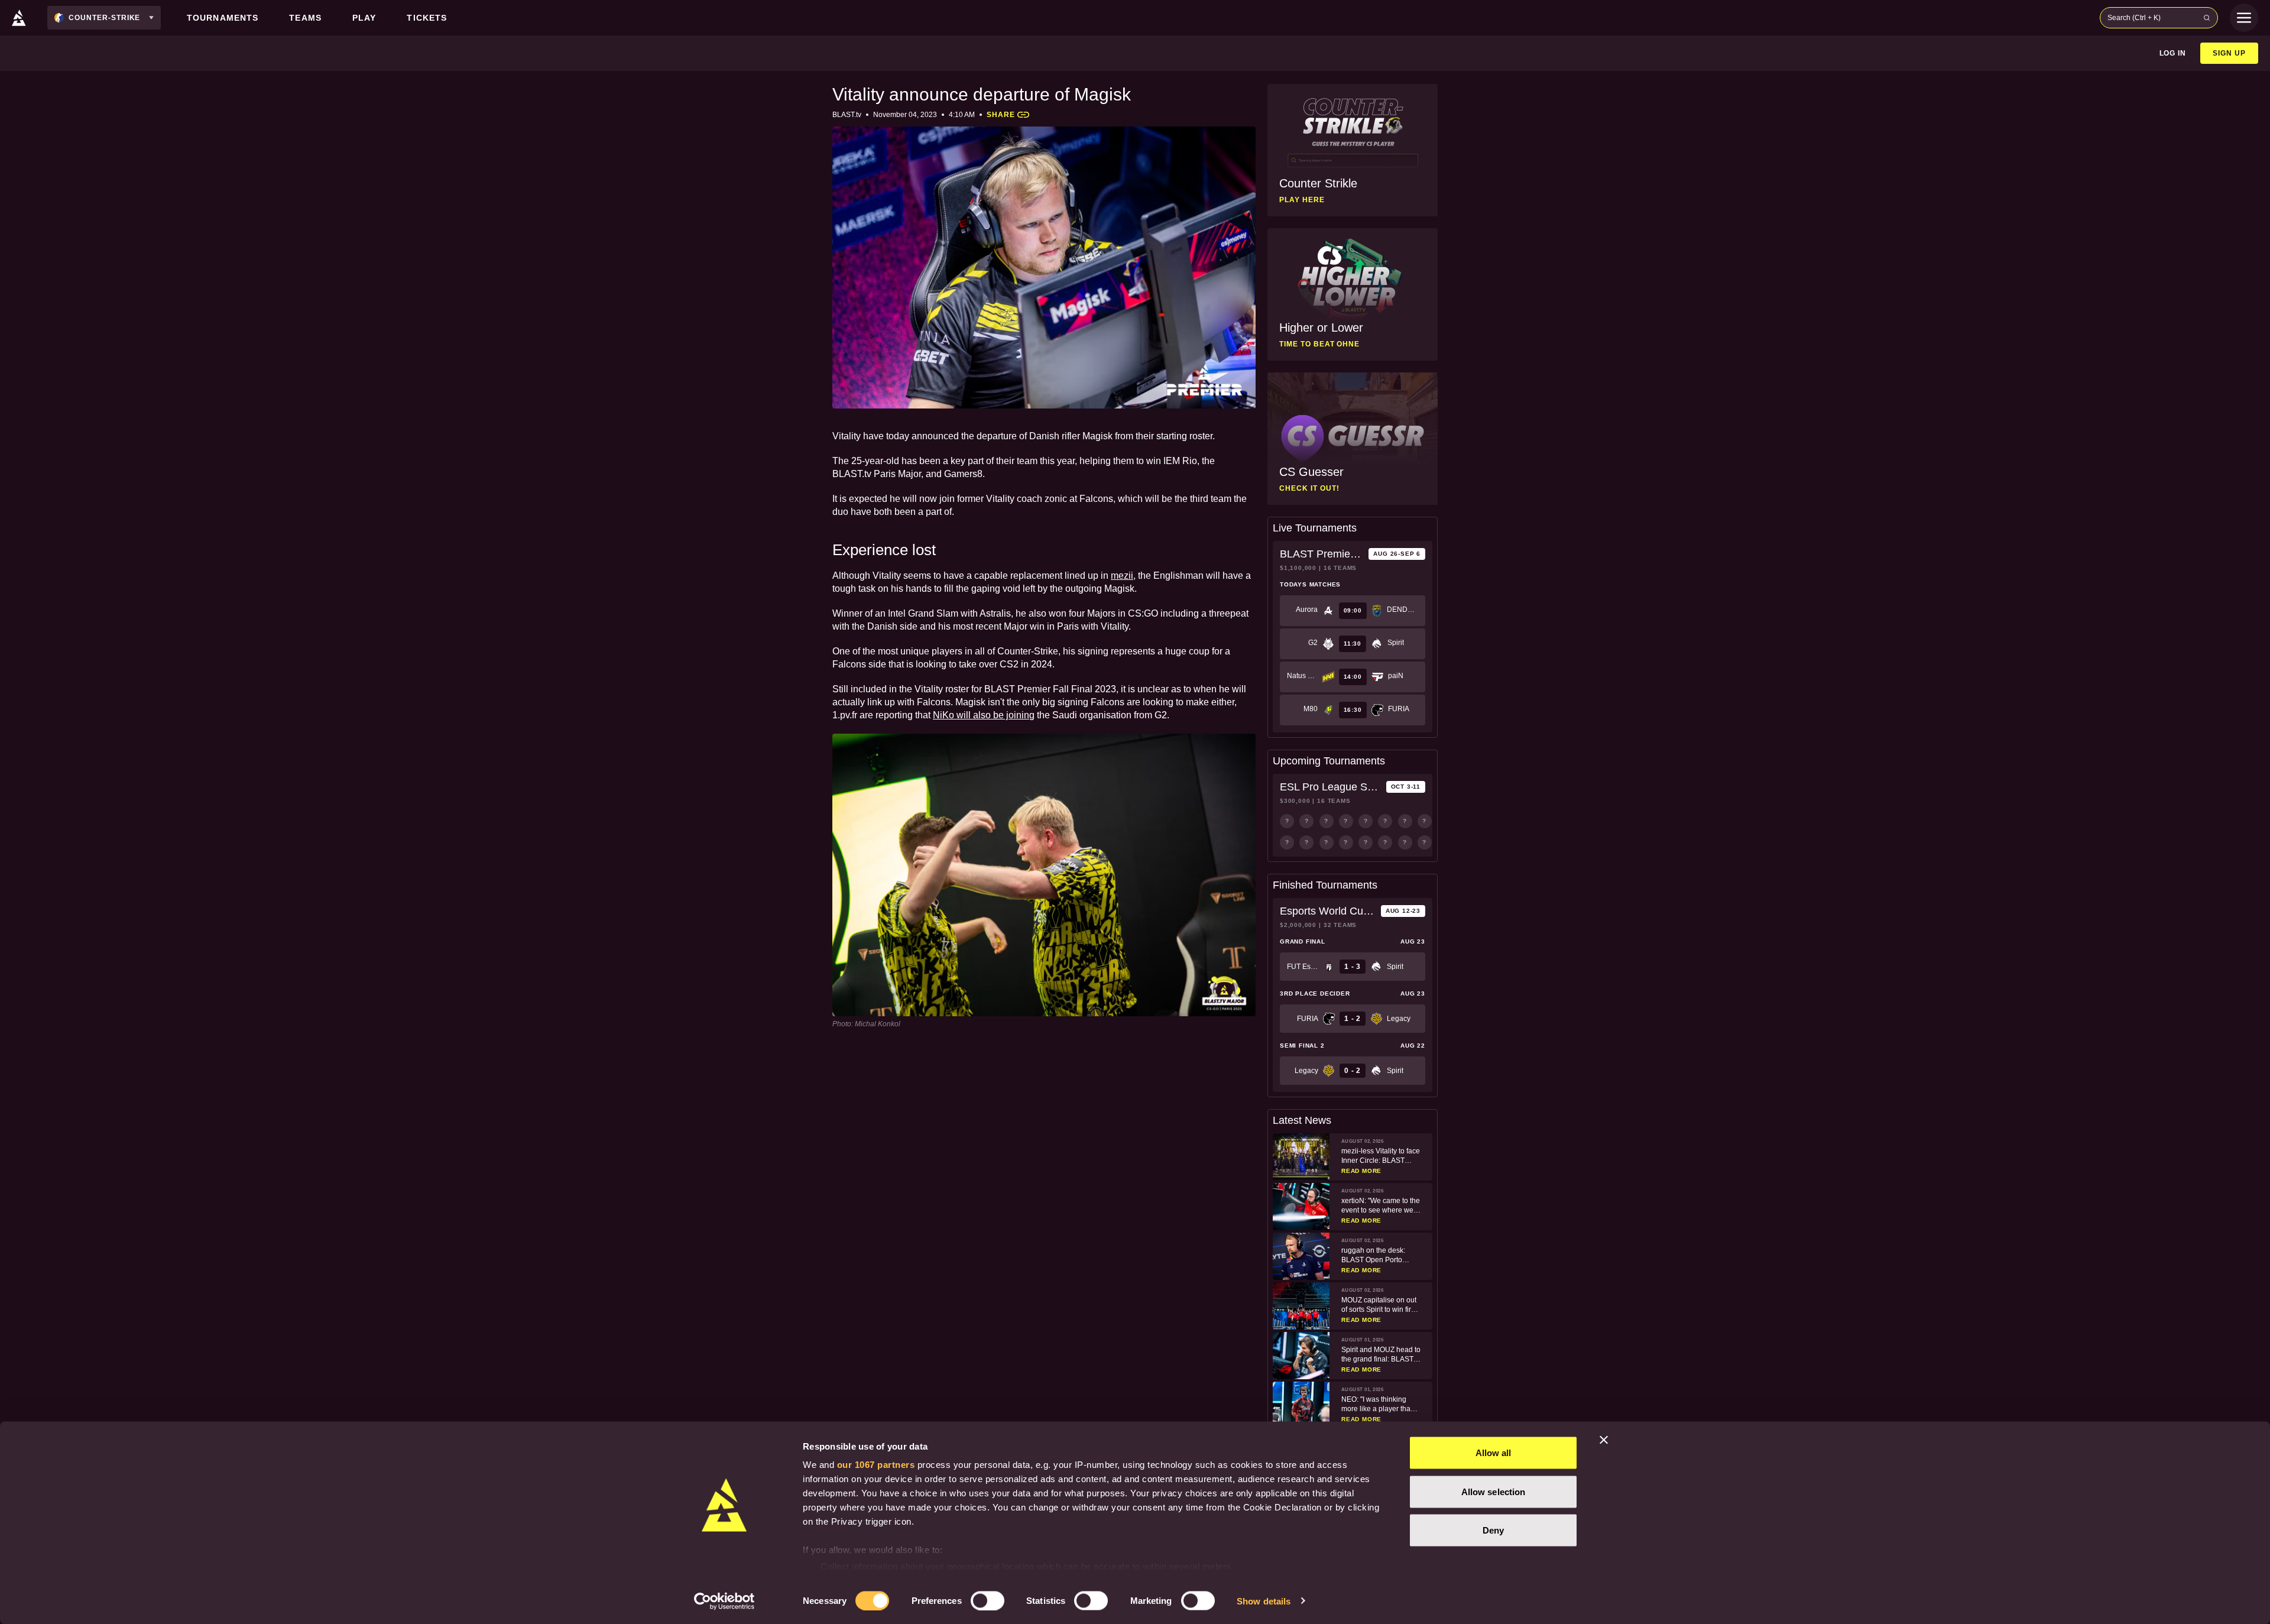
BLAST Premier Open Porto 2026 (1322, 554)
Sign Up (2229, 53)
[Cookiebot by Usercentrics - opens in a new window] (724, 1601)
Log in (2173, 53)
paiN (1396, 676)
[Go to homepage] (19, 18)
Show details (1264, 1601)
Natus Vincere (1302, 676)
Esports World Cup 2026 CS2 (1328, 911)
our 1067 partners (876, 1465)
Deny (1493, 1530)
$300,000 (1295, 801)
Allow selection (1494, 1491)
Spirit (1396, 643)
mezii (1122, 576)
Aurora (1307, 610)
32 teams (1340, 925)
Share (1001, 115)
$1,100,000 (1298, 568)
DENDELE (1402, 610)
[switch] (988, 1600)
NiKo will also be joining (984, 715)
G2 (1313, 643)
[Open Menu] (2244, 18)
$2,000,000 (1298, 925)
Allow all (1494, 1453)
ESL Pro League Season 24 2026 (1331, 787)
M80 (1311, 709)
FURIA (1399, 709)
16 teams (1340, 568)
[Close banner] (1604, 1440)
